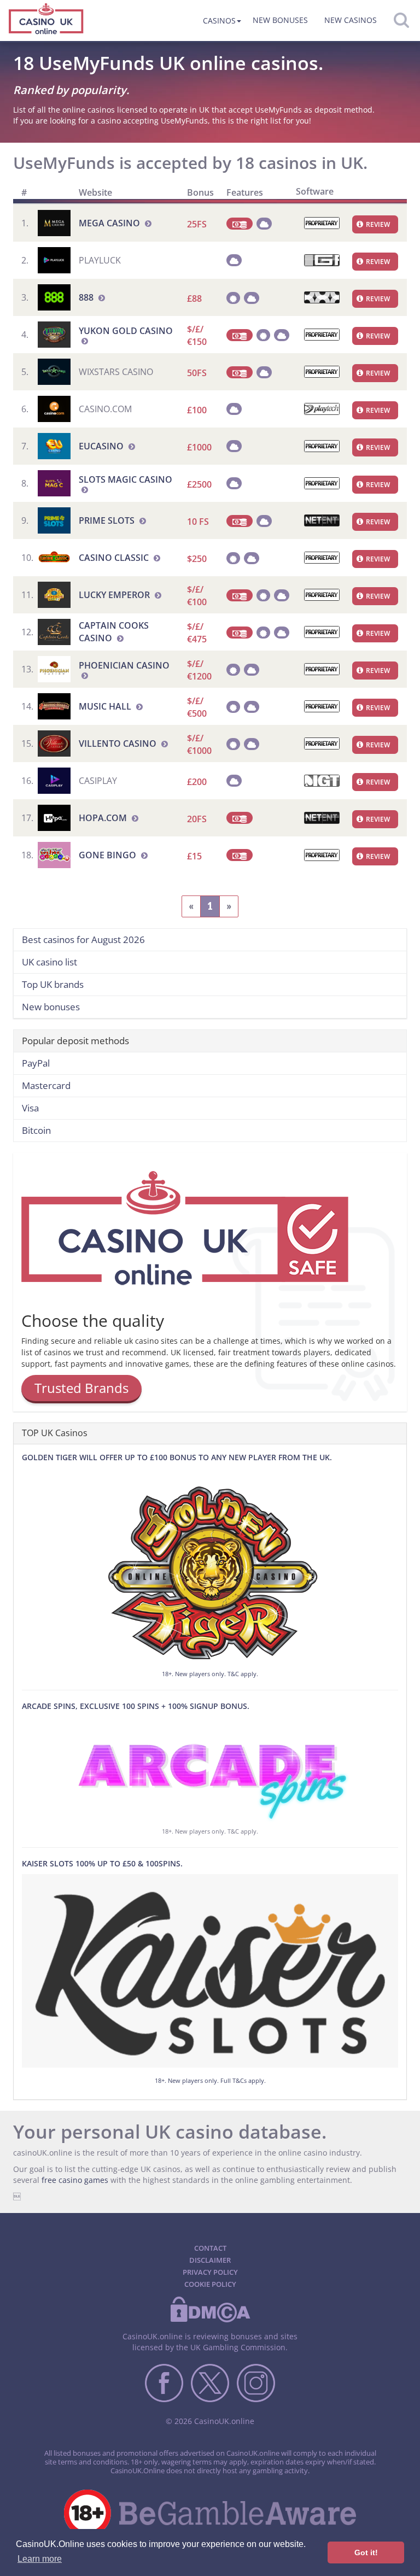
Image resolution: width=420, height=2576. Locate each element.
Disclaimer (210, 2260)
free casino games (75, 2180)
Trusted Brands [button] (81, 1388)
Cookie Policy (210, 2284)
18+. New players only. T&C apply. (210, 1674)
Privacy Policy (210, 2272)
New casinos (351, 20)
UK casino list (49, 962)
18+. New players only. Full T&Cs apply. (210, 2080)
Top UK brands (53, 984)
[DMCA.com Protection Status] (210, 2320)
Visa (30, 1108)
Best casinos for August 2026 (83, 939)
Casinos (219, 21)
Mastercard (46, 1085)
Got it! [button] (366, 2552)
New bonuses (280, 20)
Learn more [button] (40, 2559)
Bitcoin (36, 1130)
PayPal (36, 1063)
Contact (210, 2248)
